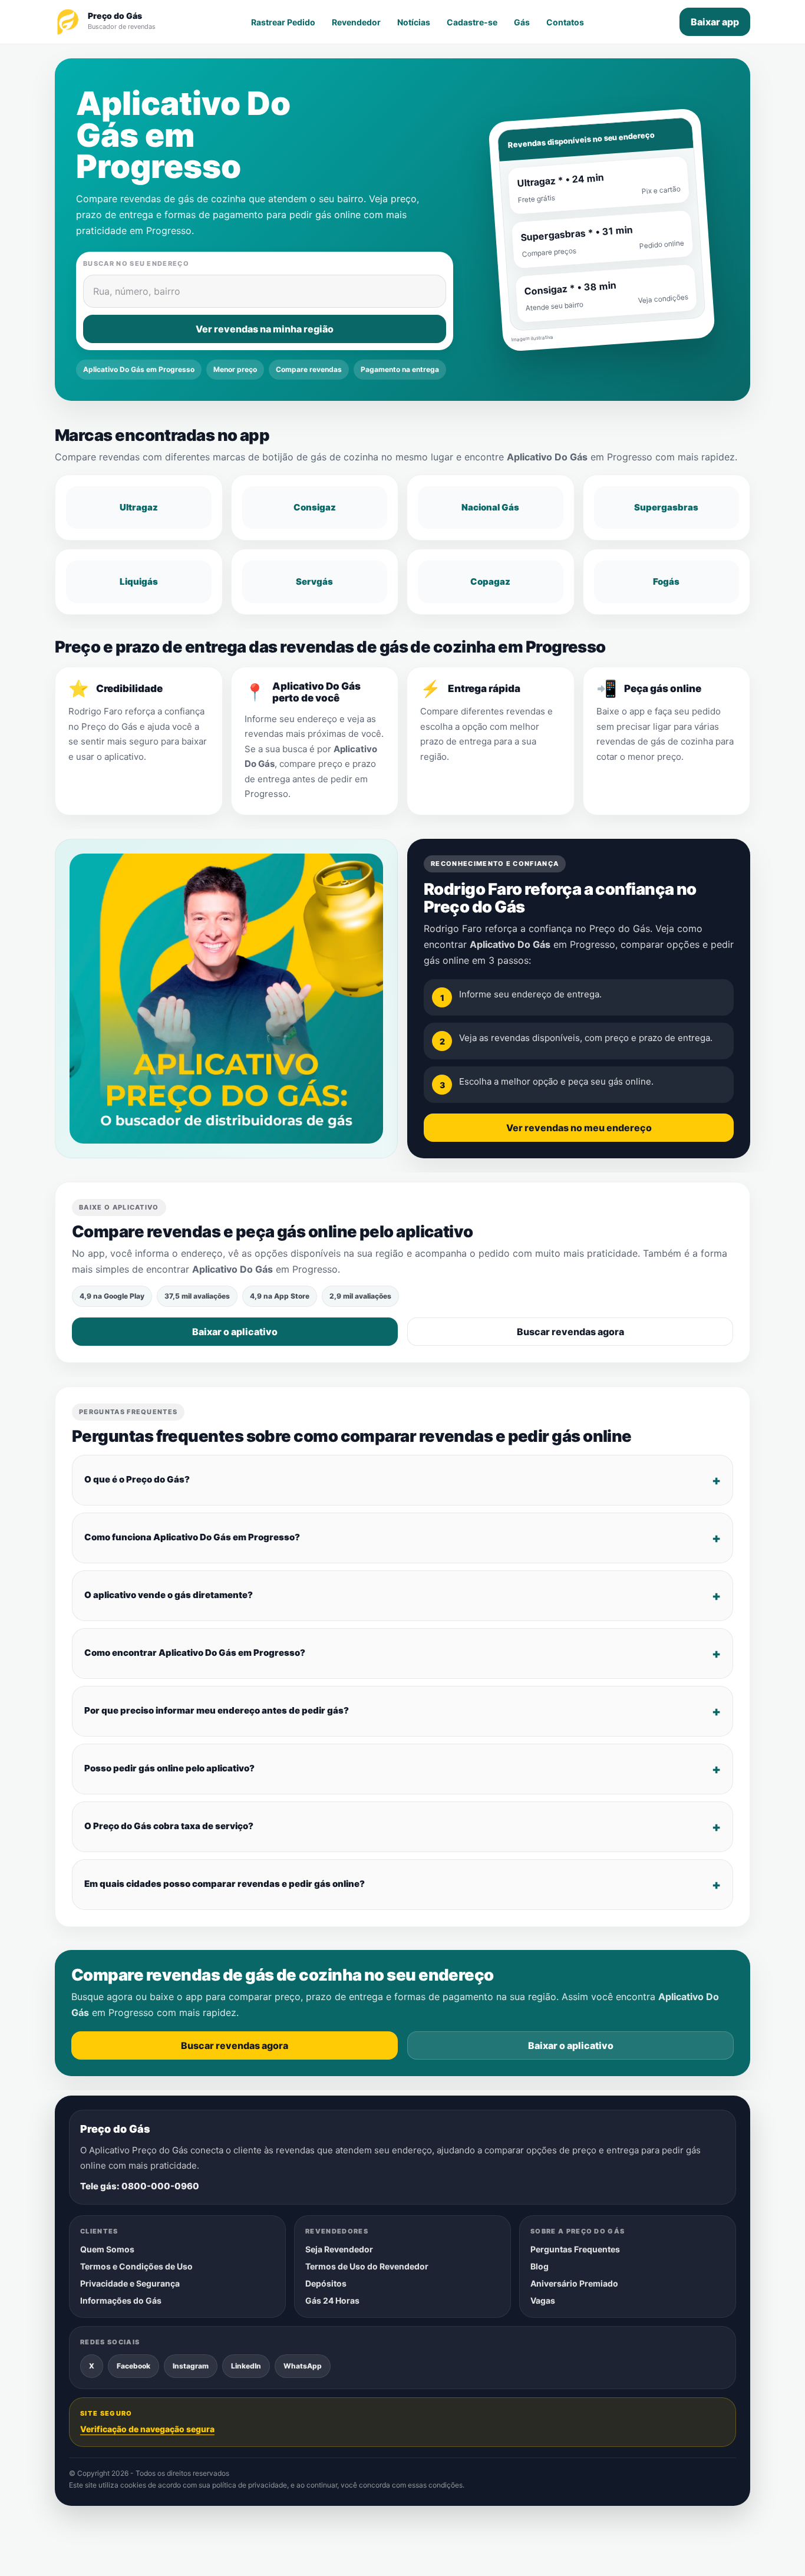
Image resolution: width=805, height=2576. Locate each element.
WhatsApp (303, 2365)
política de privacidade (250, 2485)
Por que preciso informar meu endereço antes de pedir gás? (217, 1710)
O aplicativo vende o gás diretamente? (169, 1595)
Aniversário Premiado (574, 2283)
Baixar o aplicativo (235, 1332)
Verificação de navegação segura (147, 2429)
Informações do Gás (121, 2300)
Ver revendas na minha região (265, 329)
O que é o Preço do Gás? (137, 1479)
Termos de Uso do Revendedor (367, 2266)
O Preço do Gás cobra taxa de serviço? (169, 1826)
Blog (540, 2266)
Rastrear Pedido (283, 22)
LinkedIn (246, 2365)
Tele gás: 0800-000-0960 (140, 2186)
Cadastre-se (472, 22)
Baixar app (715, 22)
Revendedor (356, 22)
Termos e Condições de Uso (136, 2266)
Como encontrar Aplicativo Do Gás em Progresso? (195, 1653)
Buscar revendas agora (570, 1332)
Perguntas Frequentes (575, 2249)
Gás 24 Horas (332, 2300)
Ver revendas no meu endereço (579, 1128)
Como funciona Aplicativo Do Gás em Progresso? (192, 1537)
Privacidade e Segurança (130, 2283)
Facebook (133, 2365)
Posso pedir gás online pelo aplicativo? (169, 1768)
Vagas (543, 2300)
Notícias (414, 22)
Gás (522, 22)
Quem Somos (107, 2249)
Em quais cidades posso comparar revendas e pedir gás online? (225, 1884)
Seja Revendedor (339, 2249)
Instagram (191, 2365)
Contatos (565, 22)
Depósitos (326, 2283)
